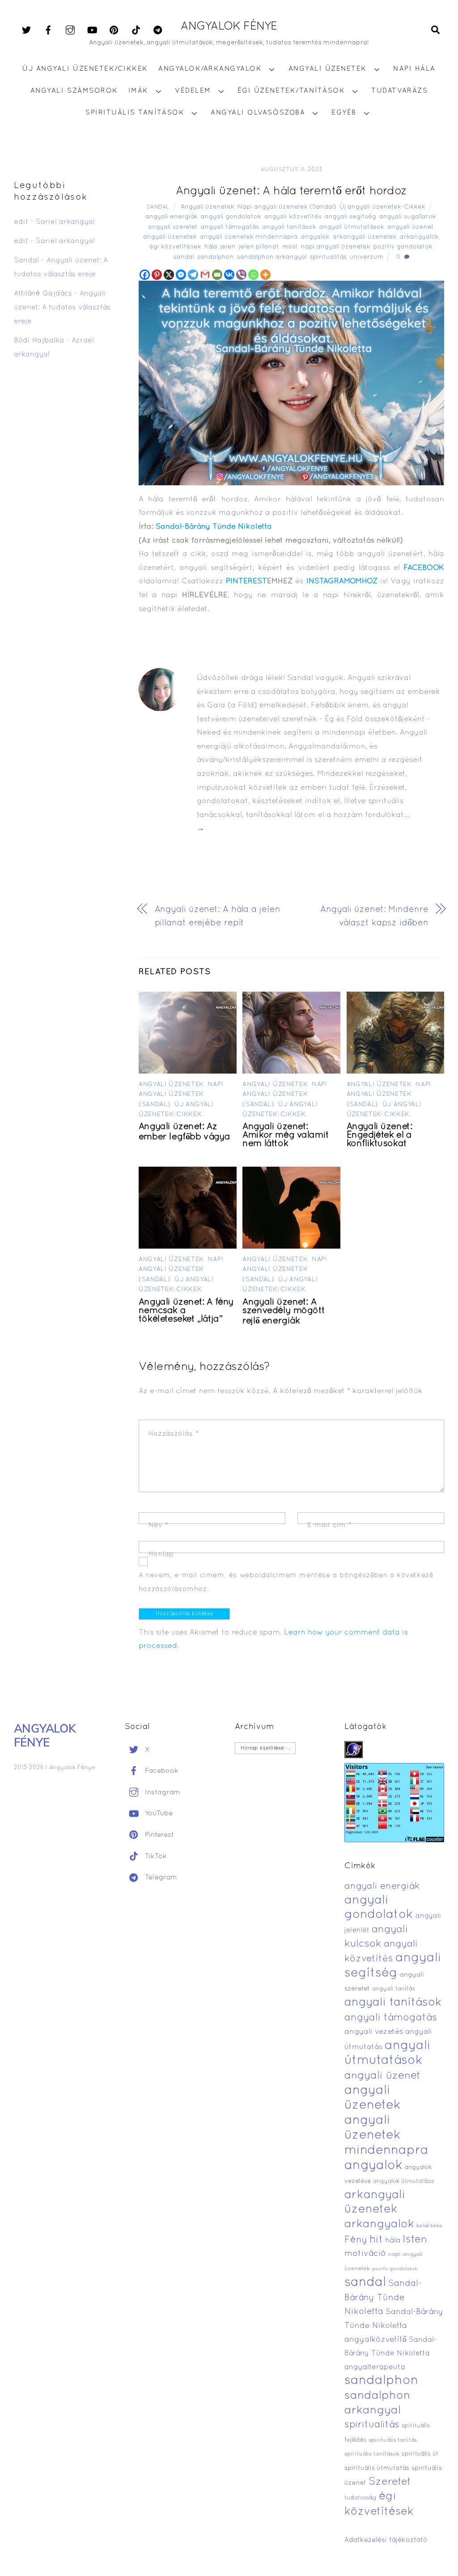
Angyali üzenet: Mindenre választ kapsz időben (374, 917)
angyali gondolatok (231, 217)
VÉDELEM (193, 91)
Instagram (161, 1793)
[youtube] (92, 30)
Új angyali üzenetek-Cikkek (382, 207)
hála (211, 247)
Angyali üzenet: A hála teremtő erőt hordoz (291, 191)
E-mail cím (329, 1525)
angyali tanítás (394, 1989)
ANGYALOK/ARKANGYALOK (210, 69)
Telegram (160, 1878)
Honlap (161, 1554)
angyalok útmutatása (403, 2182)
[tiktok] (136, 30)
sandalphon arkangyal (272, 257)
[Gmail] (205, 275)
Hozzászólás (174, 1434)
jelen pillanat (259, 247)
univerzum (367, 257)
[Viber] (241, 275)
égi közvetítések (175, 247)
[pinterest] (114, 30)
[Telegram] (193, 275)
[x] (26, 30)
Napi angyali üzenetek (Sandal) (287, 207)
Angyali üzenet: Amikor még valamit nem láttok (286, 1135)
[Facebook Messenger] (181, 275)
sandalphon (216, 257)
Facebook (161, 1771)
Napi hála (414, 69)
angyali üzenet (411, 227)
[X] (169, 275)
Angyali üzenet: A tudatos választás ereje (62, 307)
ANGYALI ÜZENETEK (328, 69)
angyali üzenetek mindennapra (249, 237)
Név (159, 1525)
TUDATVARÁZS (399, 91)
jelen (228, 247)
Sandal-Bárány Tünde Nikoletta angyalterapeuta (391, 2354)
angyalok (315, 237)
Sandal (158, 207)
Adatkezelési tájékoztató (386, 2540)
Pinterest (158, 1835)
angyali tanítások (289, 227)
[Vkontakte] (229, 275)
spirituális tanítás (393, 2440)
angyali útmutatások (352, 227)
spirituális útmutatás (377, 2468)
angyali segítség (350, 217)
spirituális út (420, 2454)
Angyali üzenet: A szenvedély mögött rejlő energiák (284, 1312)
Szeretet (390, 2482)
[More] (265, 275)
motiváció (365, 2254)
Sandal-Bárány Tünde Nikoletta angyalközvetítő (394, 2326)
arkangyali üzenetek (365, 237)
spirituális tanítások (372, 2454)
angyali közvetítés (293, 217)
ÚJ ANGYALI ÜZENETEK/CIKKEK (85, 69)
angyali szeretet (173, 227)
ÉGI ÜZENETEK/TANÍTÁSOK (291, 91)
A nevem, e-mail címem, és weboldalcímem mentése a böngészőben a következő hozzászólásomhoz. (286, 1582)
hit (376, 2240)
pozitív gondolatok (403, 247)
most (290, 247)
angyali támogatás (230, 227)
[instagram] (70, 30)
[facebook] (48, 30)
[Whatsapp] (253, 275)
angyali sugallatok (408, 217)
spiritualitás (328, 257)
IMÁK (138, 91)
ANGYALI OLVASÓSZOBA (258, 113)
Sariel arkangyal (65, 222)
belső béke (429, 2226)
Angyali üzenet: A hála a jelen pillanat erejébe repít (218, 917)
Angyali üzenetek (208, 207)
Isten (415, 2240)
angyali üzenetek (170, 237)
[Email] (217, 275)
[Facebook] (145, 275)
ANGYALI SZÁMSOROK (74, 91)
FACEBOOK (424, 568)
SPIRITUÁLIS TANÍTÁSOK (135, 113)
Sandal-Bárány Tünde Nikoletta (214, 527)
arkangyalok (419, 237)
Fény (356, 2240)
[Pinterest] (157, 275)
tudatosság (360, 2498)
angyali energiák (172, 217)
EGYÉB (344, 113)
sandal (184, 257)
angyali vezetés (374, 2032)
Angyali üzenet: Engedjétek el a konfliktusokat (380, 1135)
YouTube (158, 1814)
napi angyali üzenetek (336, 247)
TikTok (155, 1857)
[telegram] (158, 30)
